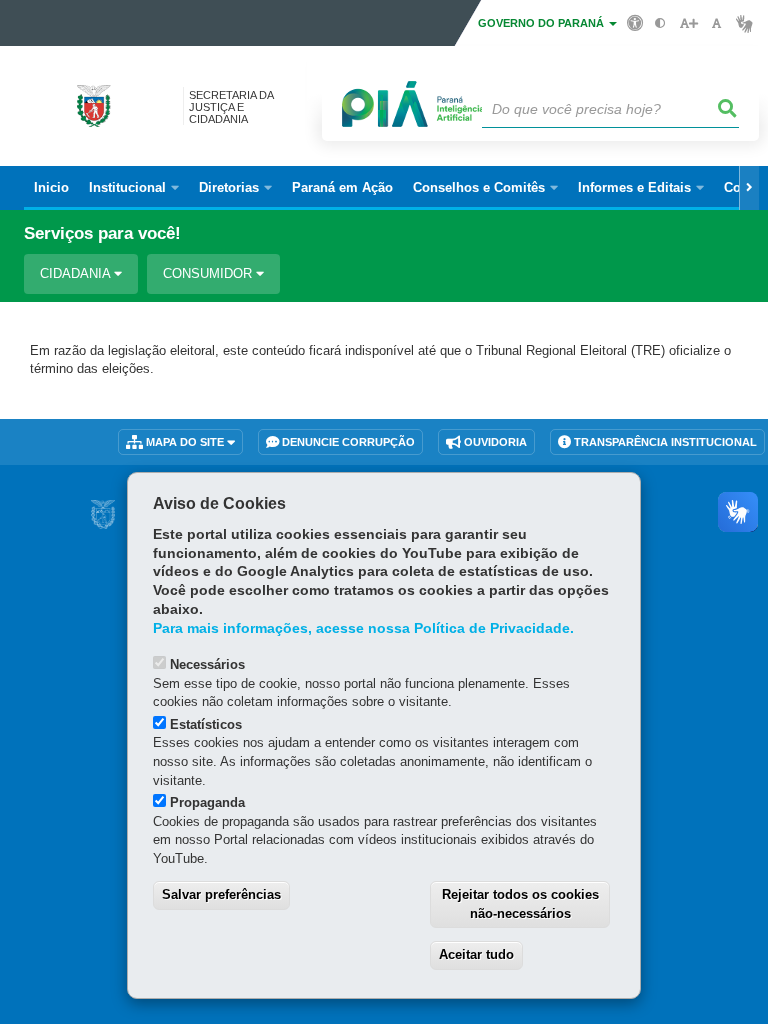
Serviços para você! (102, 233)
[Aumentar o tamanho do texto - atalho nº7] (688, 23)
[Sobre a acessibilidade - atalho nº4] (635, 22)
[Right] (749, 188)
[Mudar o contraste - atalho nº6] (660, 23)
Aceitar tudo (476, 954)
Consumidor (209, 273)
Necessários (207, 664)
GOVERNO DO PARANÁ (542, 23)
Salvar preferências (221, 894)
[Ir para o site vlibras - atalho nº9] (744, 23)
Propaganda (207, 802)
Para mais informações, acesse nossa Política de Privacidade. (363, 628)
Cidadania (77, 273)
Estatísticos (206, 724)
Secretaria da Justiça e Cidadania (231, 107)
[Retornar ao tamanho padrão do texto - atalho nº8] (716, 23)
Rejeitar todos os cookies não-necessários (520, 904)
